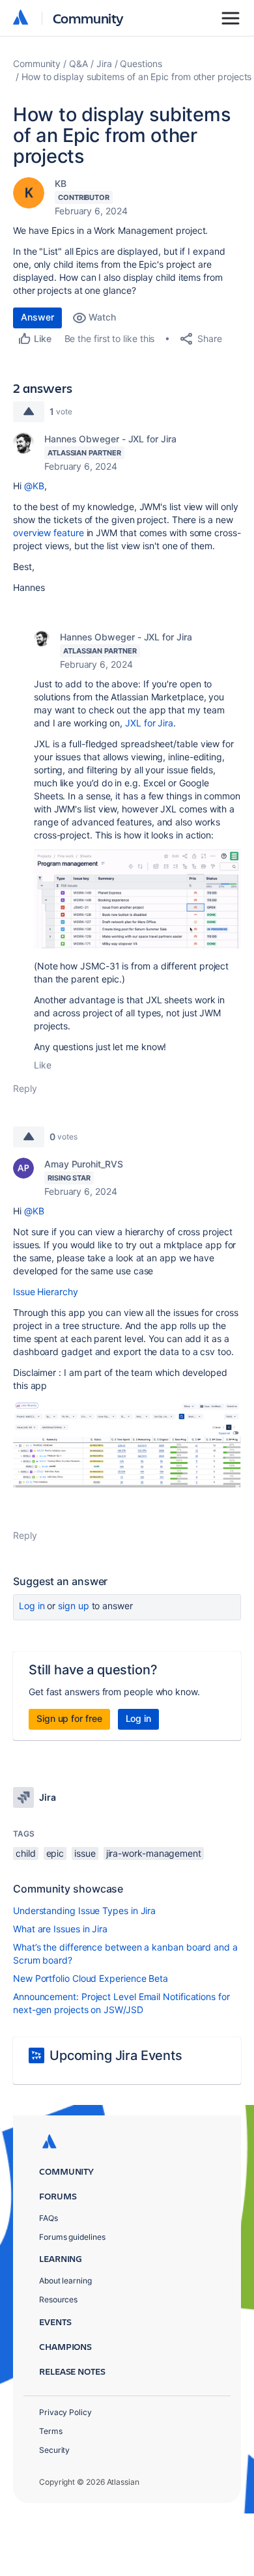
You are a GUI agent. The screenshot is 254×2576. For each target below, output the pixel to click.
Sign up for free (69, 1718)
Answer (37, 317)
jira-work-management (154, 1853)
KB (61, 183)
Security (54, 2450)
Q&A (78, 64)
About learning (65, 2281)
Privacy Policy (65, 2412)
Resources (58, 2299)
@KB (34, 486)
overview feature (49, 533)
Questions (141, 64)
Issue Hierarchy (46, 1292)
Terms (51, 2431)
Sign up (73, 1606)
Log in (32, 1606)
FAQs (49, 2218)
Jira (104, 64)
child (26, 1853)
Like (43, 1065)
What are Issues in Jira (60, 1929)
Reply (25, 1088)
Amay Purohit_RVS (84, 1164)
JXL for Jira (149, 723)
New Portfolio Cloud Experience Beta (91, 1978)
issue (85, 1853)
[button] (137, 899)
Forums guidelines (72, 2237)
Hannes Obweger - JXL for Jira (110, 439)
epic (55, 1853)
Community (88, 18)
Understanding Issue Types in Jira (84, 1911)
